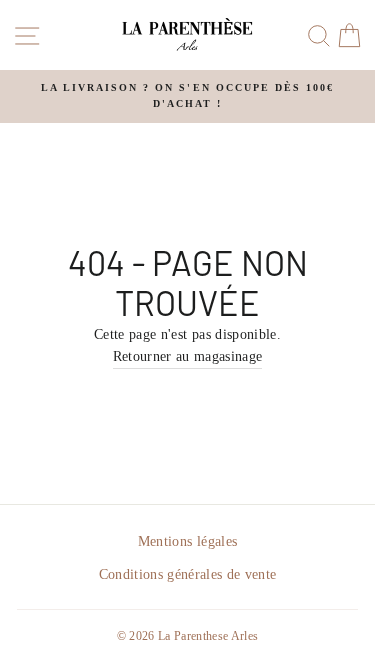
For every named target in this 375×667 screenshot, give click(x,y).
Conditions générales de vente (188, 574)
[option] (187, 96)
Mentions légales (187, 541)
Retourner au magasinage (188, 356)
